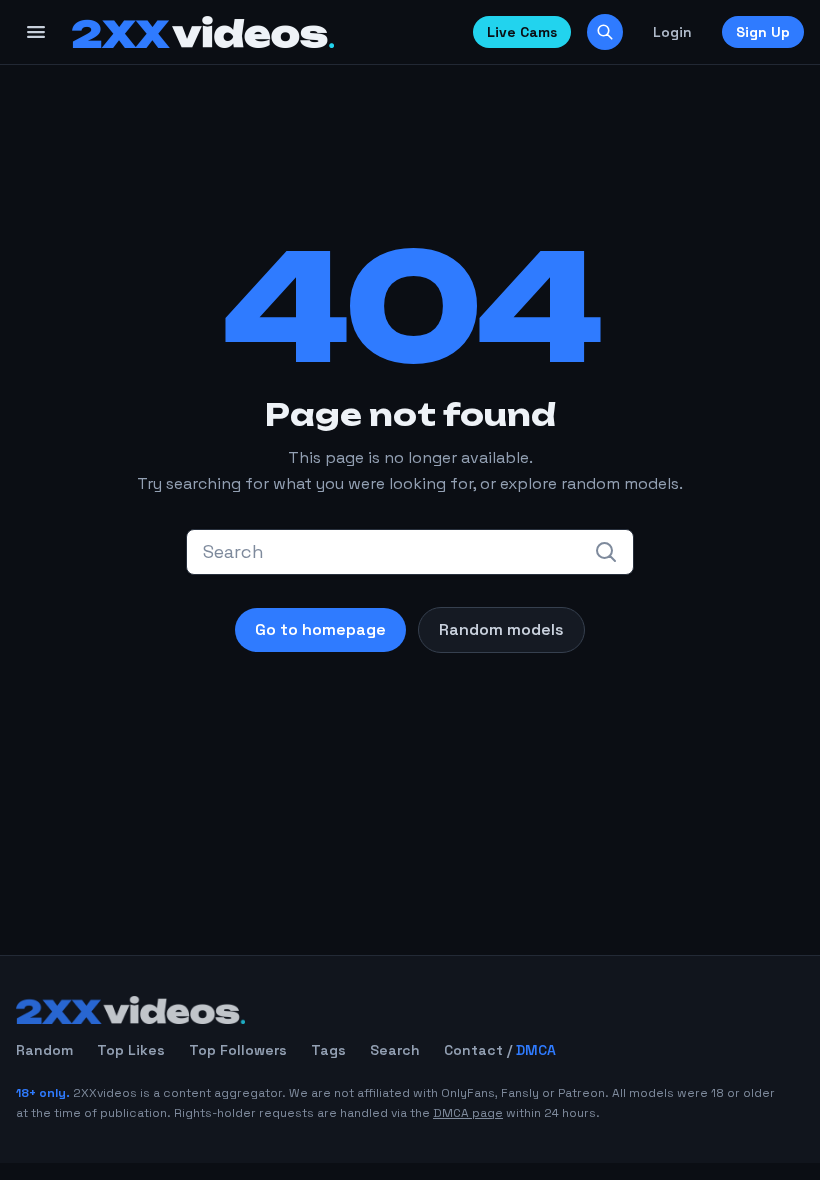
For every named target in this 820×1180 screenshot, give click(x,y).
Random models (501, 629)
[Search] (605, 32)
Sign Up (763, 32)
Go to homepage (320, 629)
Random (44, 1050)
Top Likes (131, 1050)
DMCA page (468, 1113)
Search (395, 1050)
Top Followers (238, 1050)
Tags (328, 1050)
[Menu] (36, 32)
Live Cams (522, 32)
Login (672, 32)
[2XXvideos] (203, 32)
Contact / (500, 1050)
